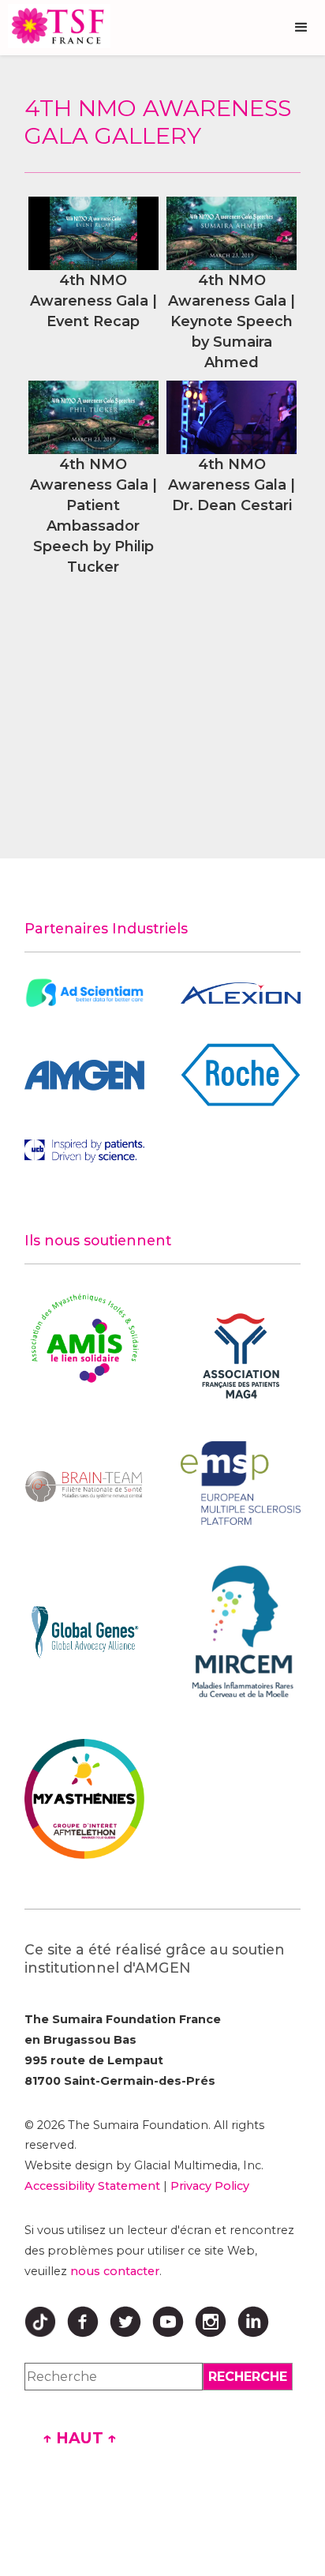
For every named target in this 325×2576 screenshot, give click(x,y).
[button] (301, 28)
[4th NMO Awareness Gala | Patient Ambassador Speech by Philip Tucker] (93, 417)
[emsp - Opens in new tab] (241, 1483)
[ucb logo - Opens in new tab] (84, 1151)
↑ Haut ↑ (80, 2438)
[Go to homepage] (55, 26)
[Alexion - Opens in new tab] (241, 993)
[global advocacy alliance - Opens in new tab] (84, 1632)
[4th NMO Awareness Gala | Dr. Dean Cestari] (232, 417)
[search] (248, 2377)
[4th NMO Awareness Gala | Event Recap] (93, 233)
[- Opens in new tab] (84, 993)
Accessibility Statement (92, 2186)
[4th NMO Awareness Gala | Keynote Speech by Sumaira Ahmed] (232, 233)
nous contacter (115, 2271)
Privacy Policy (210, 2186)
